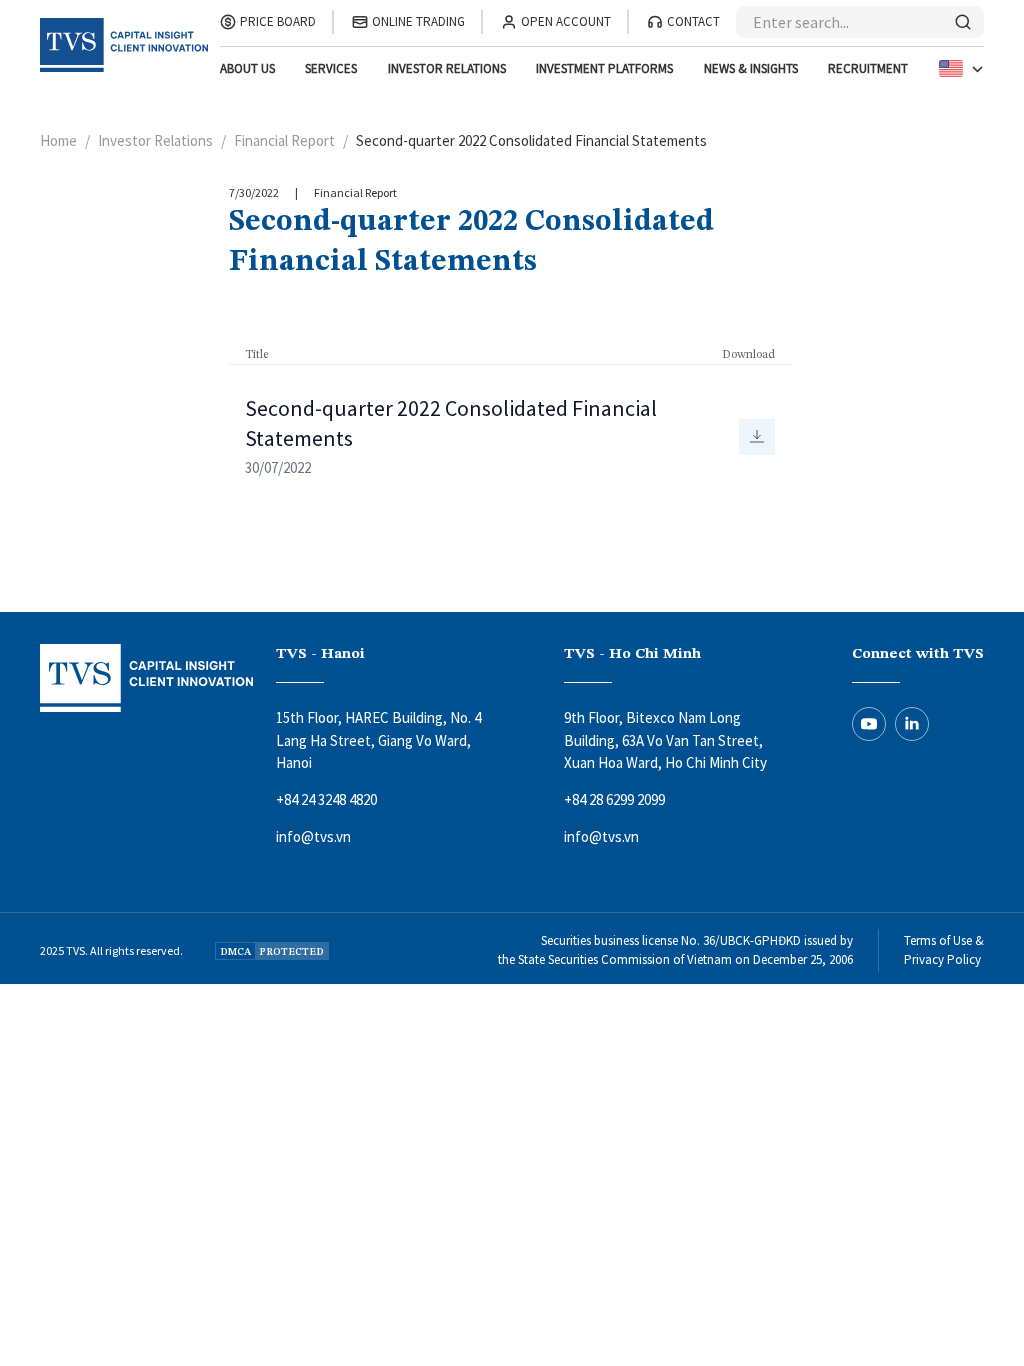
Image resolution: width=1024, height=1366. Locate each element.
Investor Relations (155, 140)
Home (58, 140)
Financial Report (284, 140)
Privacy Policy (942, 959)
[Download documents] (757, 437)
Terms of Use (938, 940)
